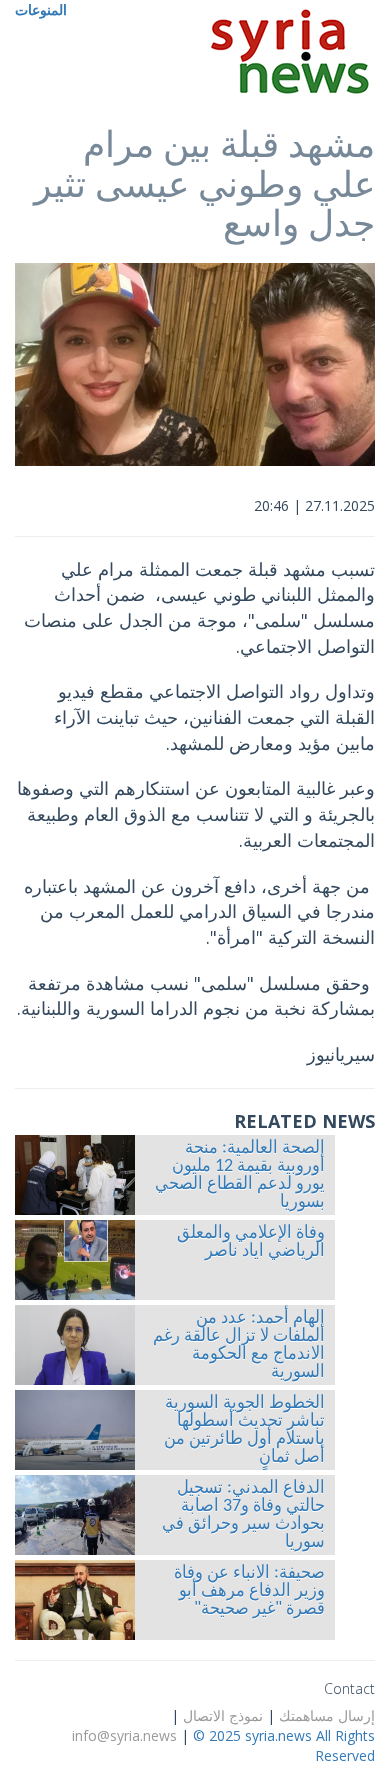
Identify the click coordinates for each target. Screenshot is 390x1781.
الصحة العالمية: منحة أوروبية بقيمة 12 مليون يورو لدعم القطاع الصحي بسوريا (240, 1176)
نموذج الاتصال (223, 1715)
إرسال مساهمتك (327, 1715)
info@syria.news (124, 1735)
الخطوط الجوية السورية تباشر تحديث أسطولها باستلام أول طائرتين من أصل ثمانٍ (244, 1431)
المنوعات (41, 9)
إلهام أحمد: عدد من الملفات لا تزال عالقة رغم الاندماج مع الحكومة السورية (239, 1346)
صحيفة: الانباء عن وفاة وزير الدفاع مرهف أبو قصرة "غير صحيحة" (249, 1592)
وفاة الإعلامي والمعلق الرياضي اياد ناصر (251, 1243)
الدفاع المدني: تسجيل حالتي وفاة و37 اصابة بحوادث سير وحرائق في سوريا (243, 1516)
